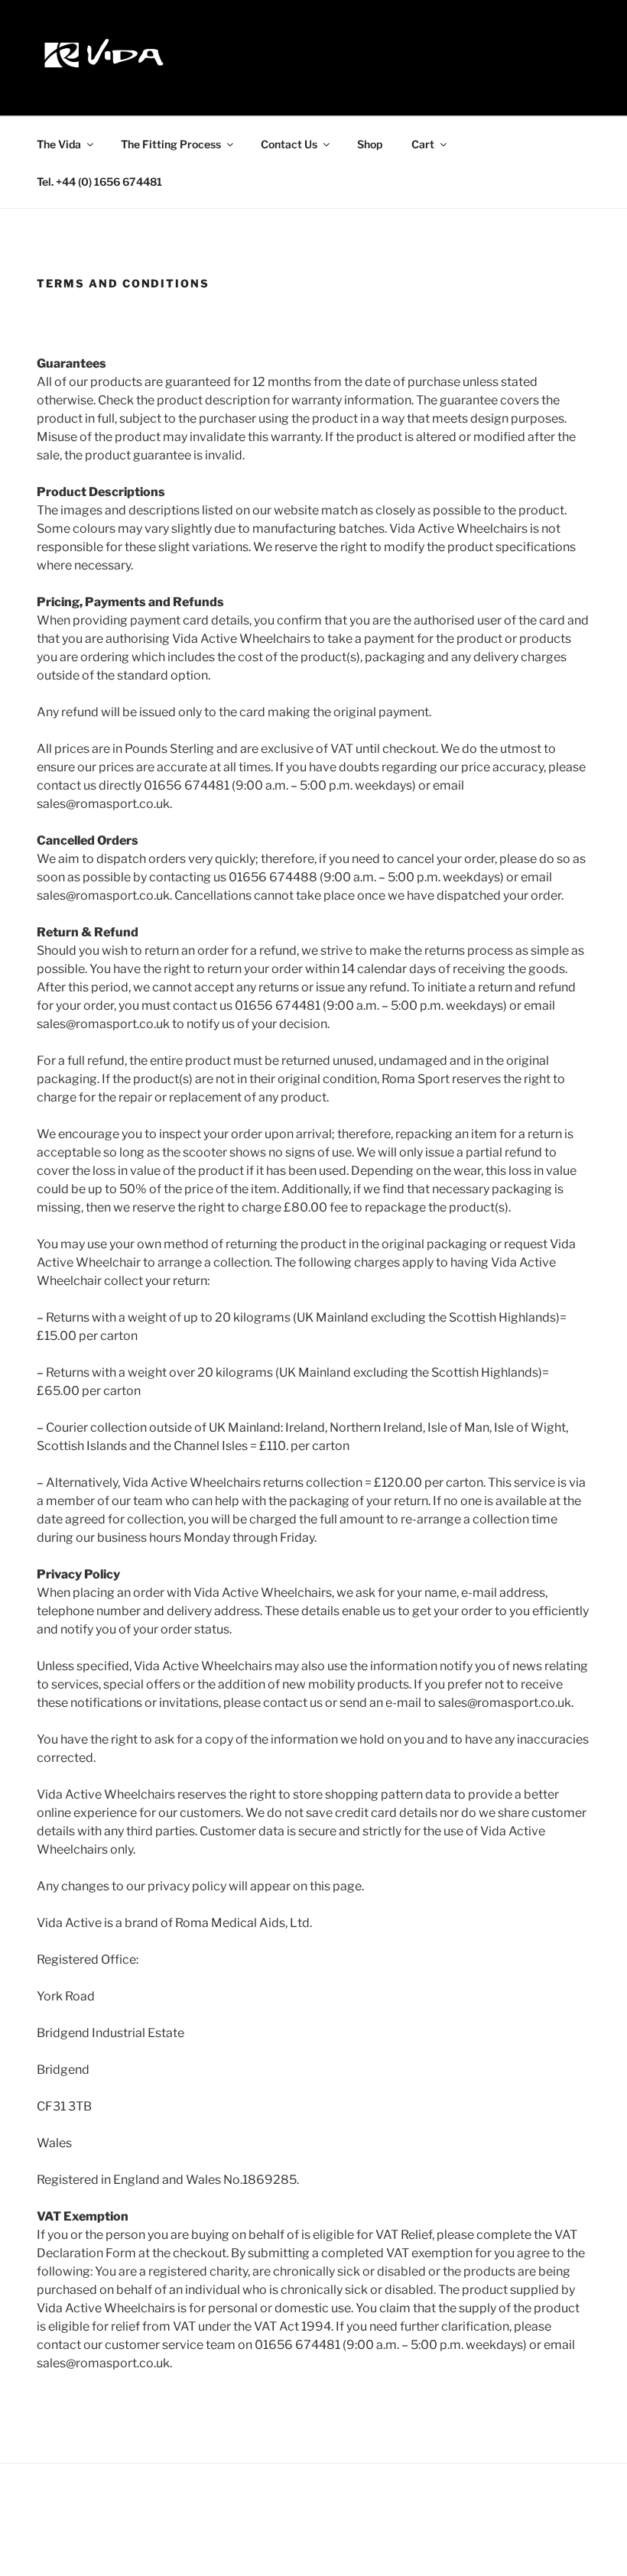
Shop (370, 144)
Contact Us (289, 144)
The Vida (59, 144)
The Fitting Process (171, 144)
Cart (423, 144)
